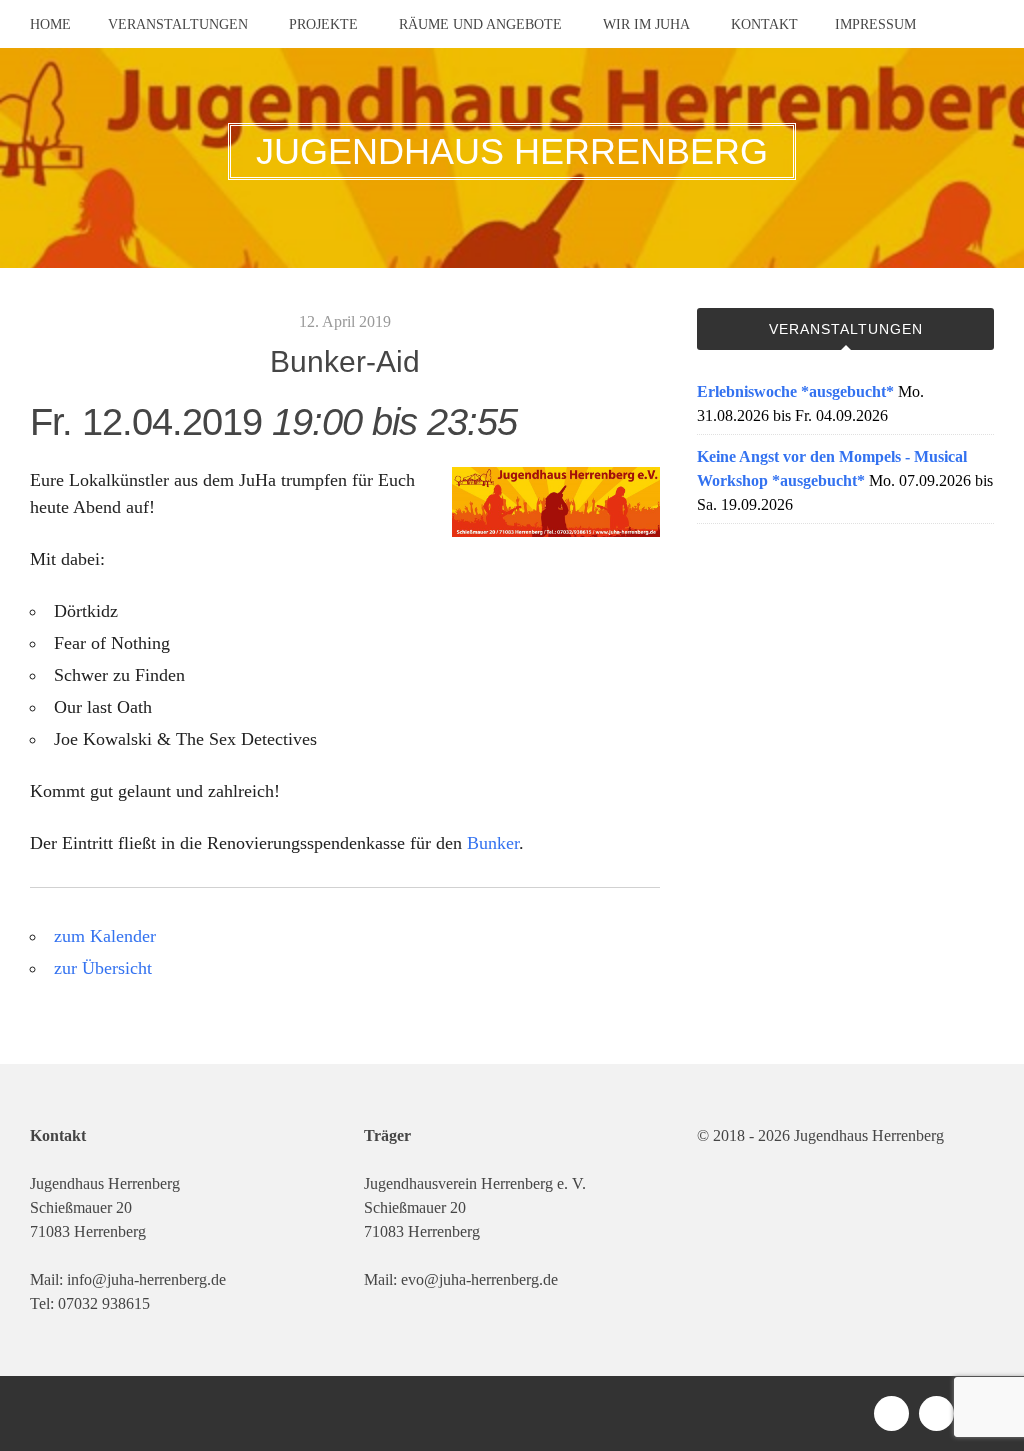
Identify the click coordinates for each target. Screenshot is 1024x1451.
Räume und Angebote (480, 24)
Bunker (493, 843)
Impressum (875, 24)
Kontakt (764, 24)
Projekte (323, 24)
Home (50, 24)
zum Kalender (105, 936)
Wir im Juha (646, 24)
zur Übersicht (103, 968)
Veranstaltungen (178, 24)
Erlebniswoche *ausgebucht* (795, 391)
